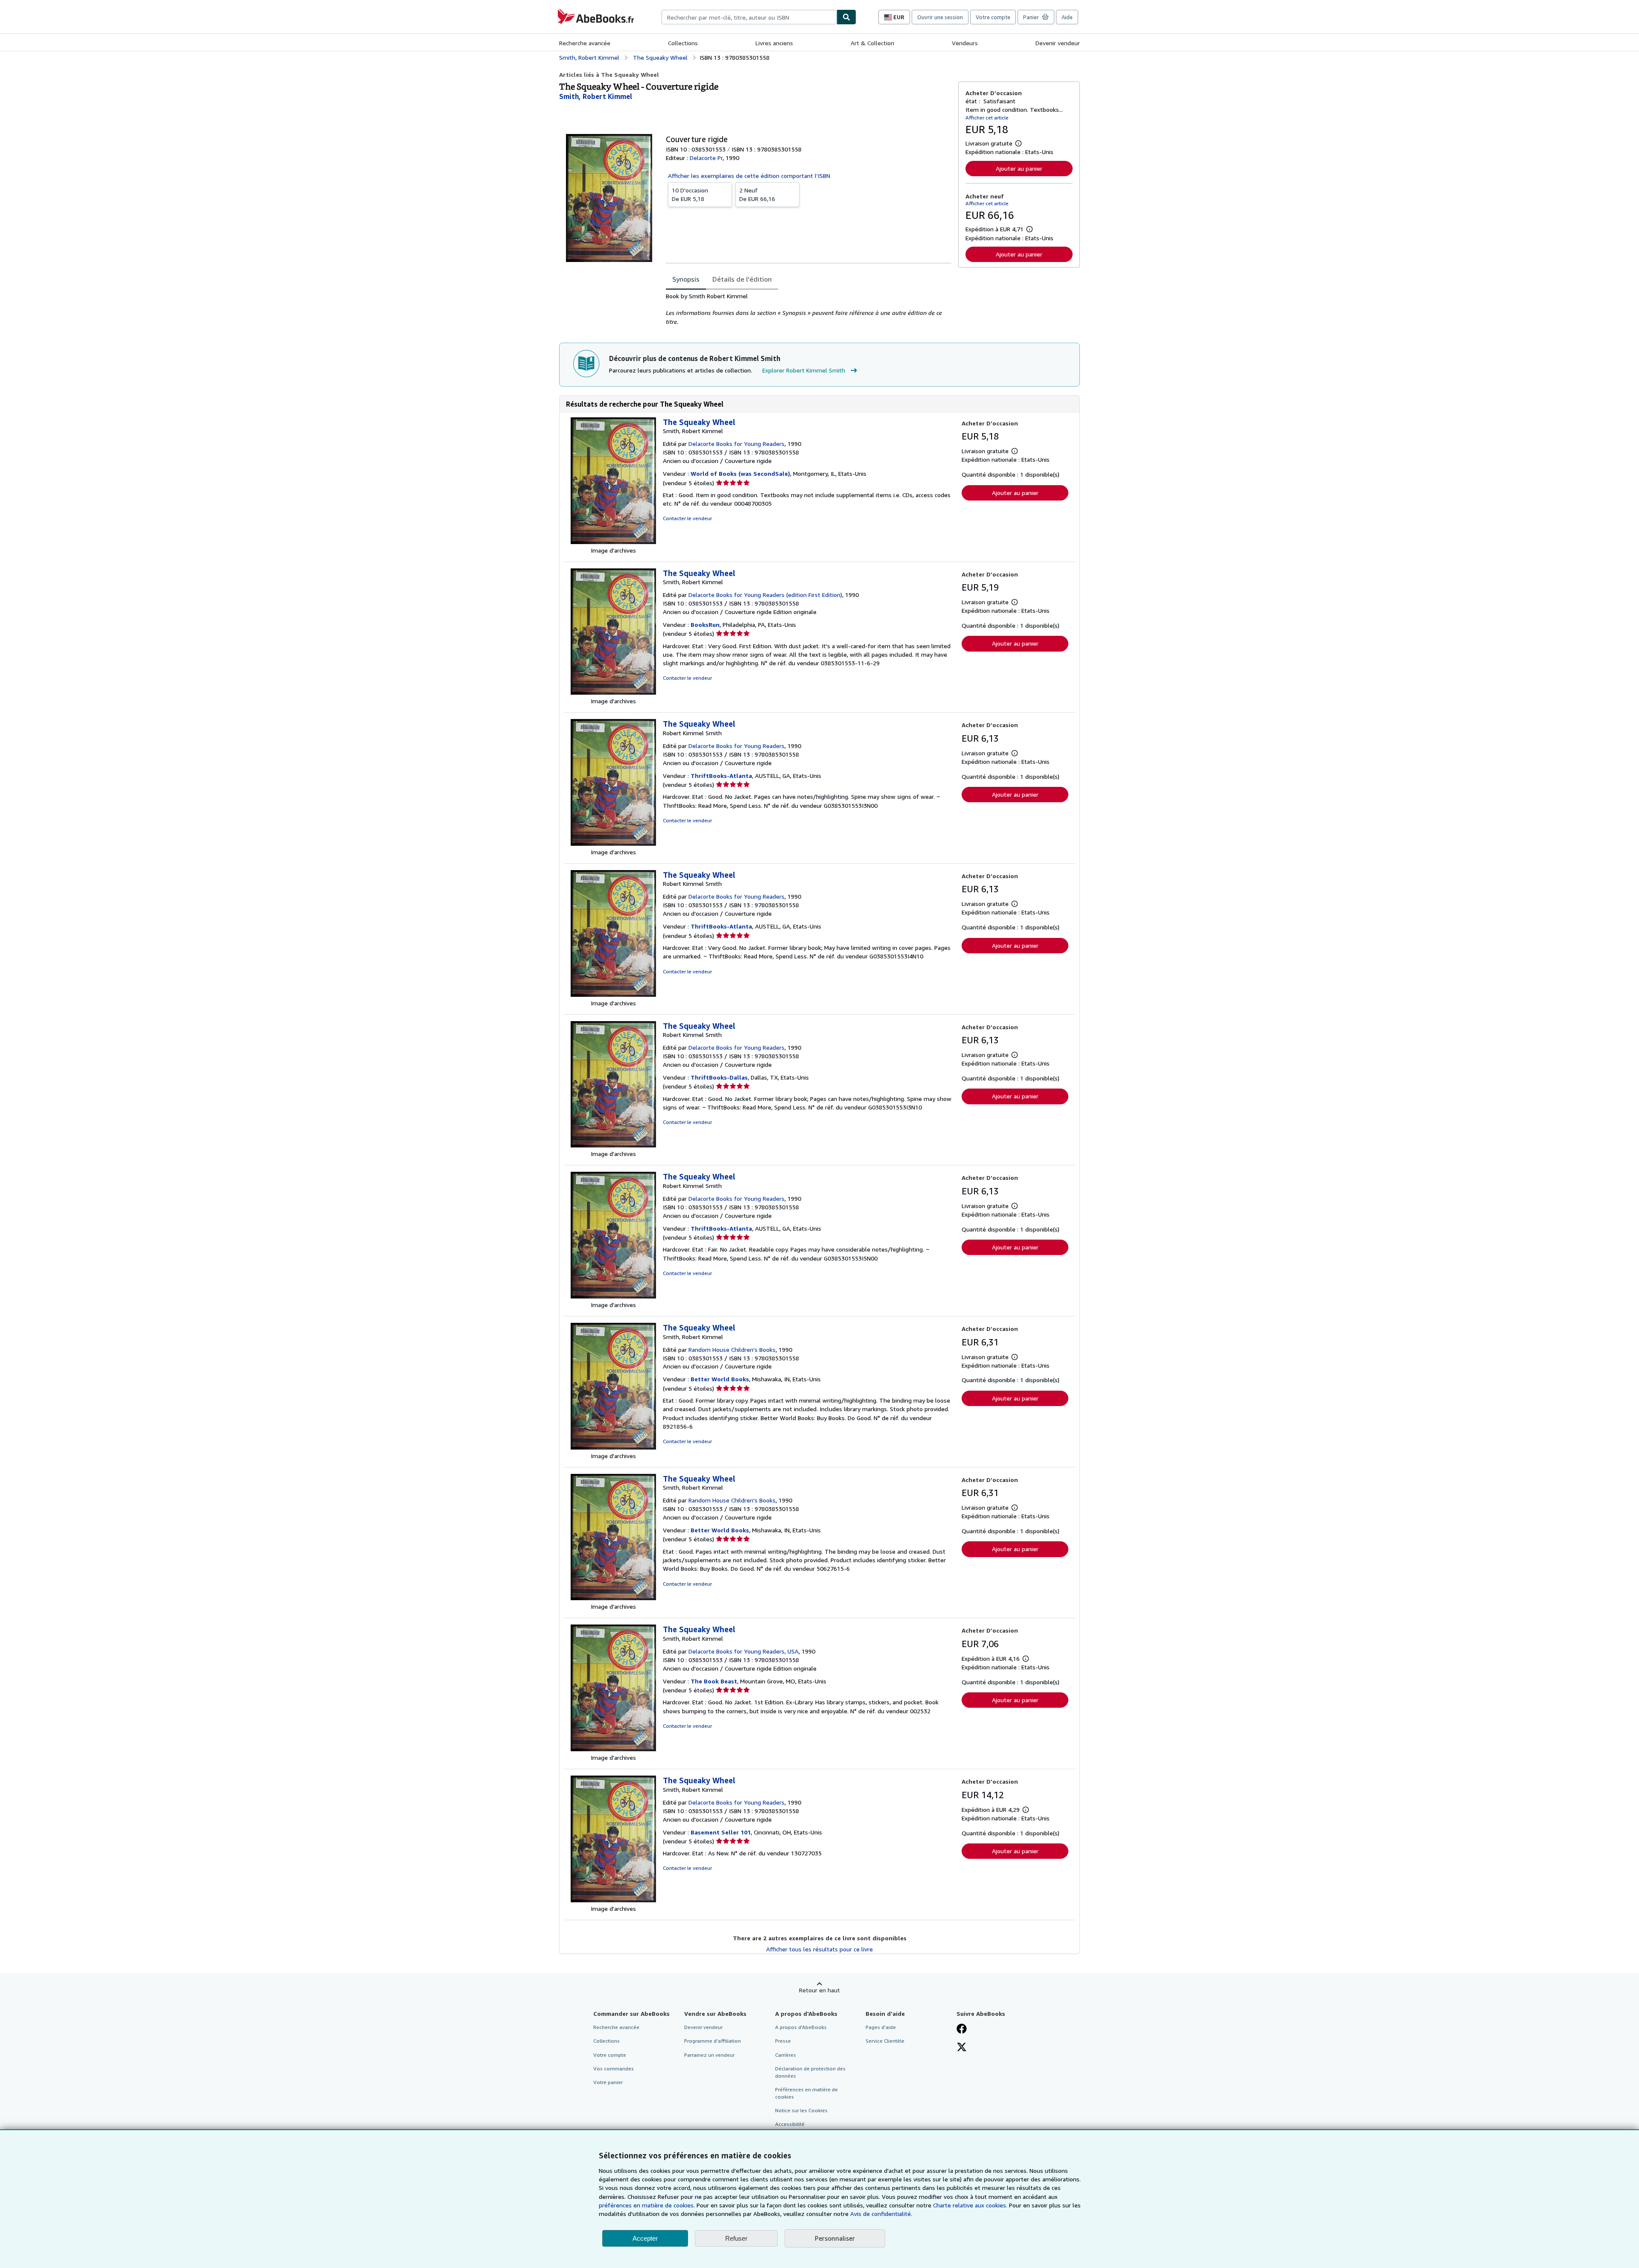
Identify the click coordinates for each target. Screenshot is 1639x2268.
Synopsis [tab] (686, 279)
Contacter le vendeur (687, 518)
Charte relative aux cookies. (971, 2205)
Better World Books (720, 1379)
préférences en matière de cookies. (647, 2205)
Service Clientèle (885, 2041)
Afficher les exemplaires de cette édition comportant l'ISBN (749, 176)
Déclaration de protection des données (810, 2072)
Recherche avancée (585, 43)
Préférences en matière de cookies (806, 2093)
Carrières (786, 2055)
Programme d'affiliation (713, 2041)
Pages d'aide (881, 2027)
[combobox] (749, 17)
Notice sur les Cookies (801, 2110)
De (690, 194)
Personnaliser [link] (835, 2238)
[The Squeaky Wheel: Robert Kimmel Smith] (613, 843)
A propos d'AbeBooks (801, 2027)
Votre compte (993, 17)
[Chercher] (846, 17)
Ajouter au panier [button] (1019, 168)
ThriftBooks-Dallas (719, 1077)
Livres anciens (774, 43)
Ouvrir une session (940, 17)
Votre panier (608, 2082)
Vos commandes (614, 2069)
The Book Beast (714, 1681)
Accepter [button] (645, 2238)
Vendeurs (965, 43)
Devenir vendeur (1058, 43)
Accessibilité (790, 2124)
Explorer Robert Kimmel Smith (804, 370)
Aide (1067, 17)
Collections (683, 43)
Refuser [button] (736, 2238)
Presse (783, 2041)
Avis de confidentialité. (881, 2214)
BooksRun (705, 625)
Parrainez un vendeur (709, 2055)
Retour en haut (819, 1990)
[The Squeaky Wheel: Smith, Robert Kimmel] (613, 542)
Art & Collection (872, 43)
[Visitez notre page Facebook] (962, 2029)
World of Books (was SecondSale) (740, 473)
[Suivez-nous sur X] (962, 2048)
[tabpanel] (809, 309)
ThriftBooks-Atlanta (721, 776)
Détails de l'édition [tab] (742, 279)
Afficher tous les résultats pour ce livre (819, 1949)
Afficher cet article (987, 118)
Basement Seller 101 (721, 1832)
